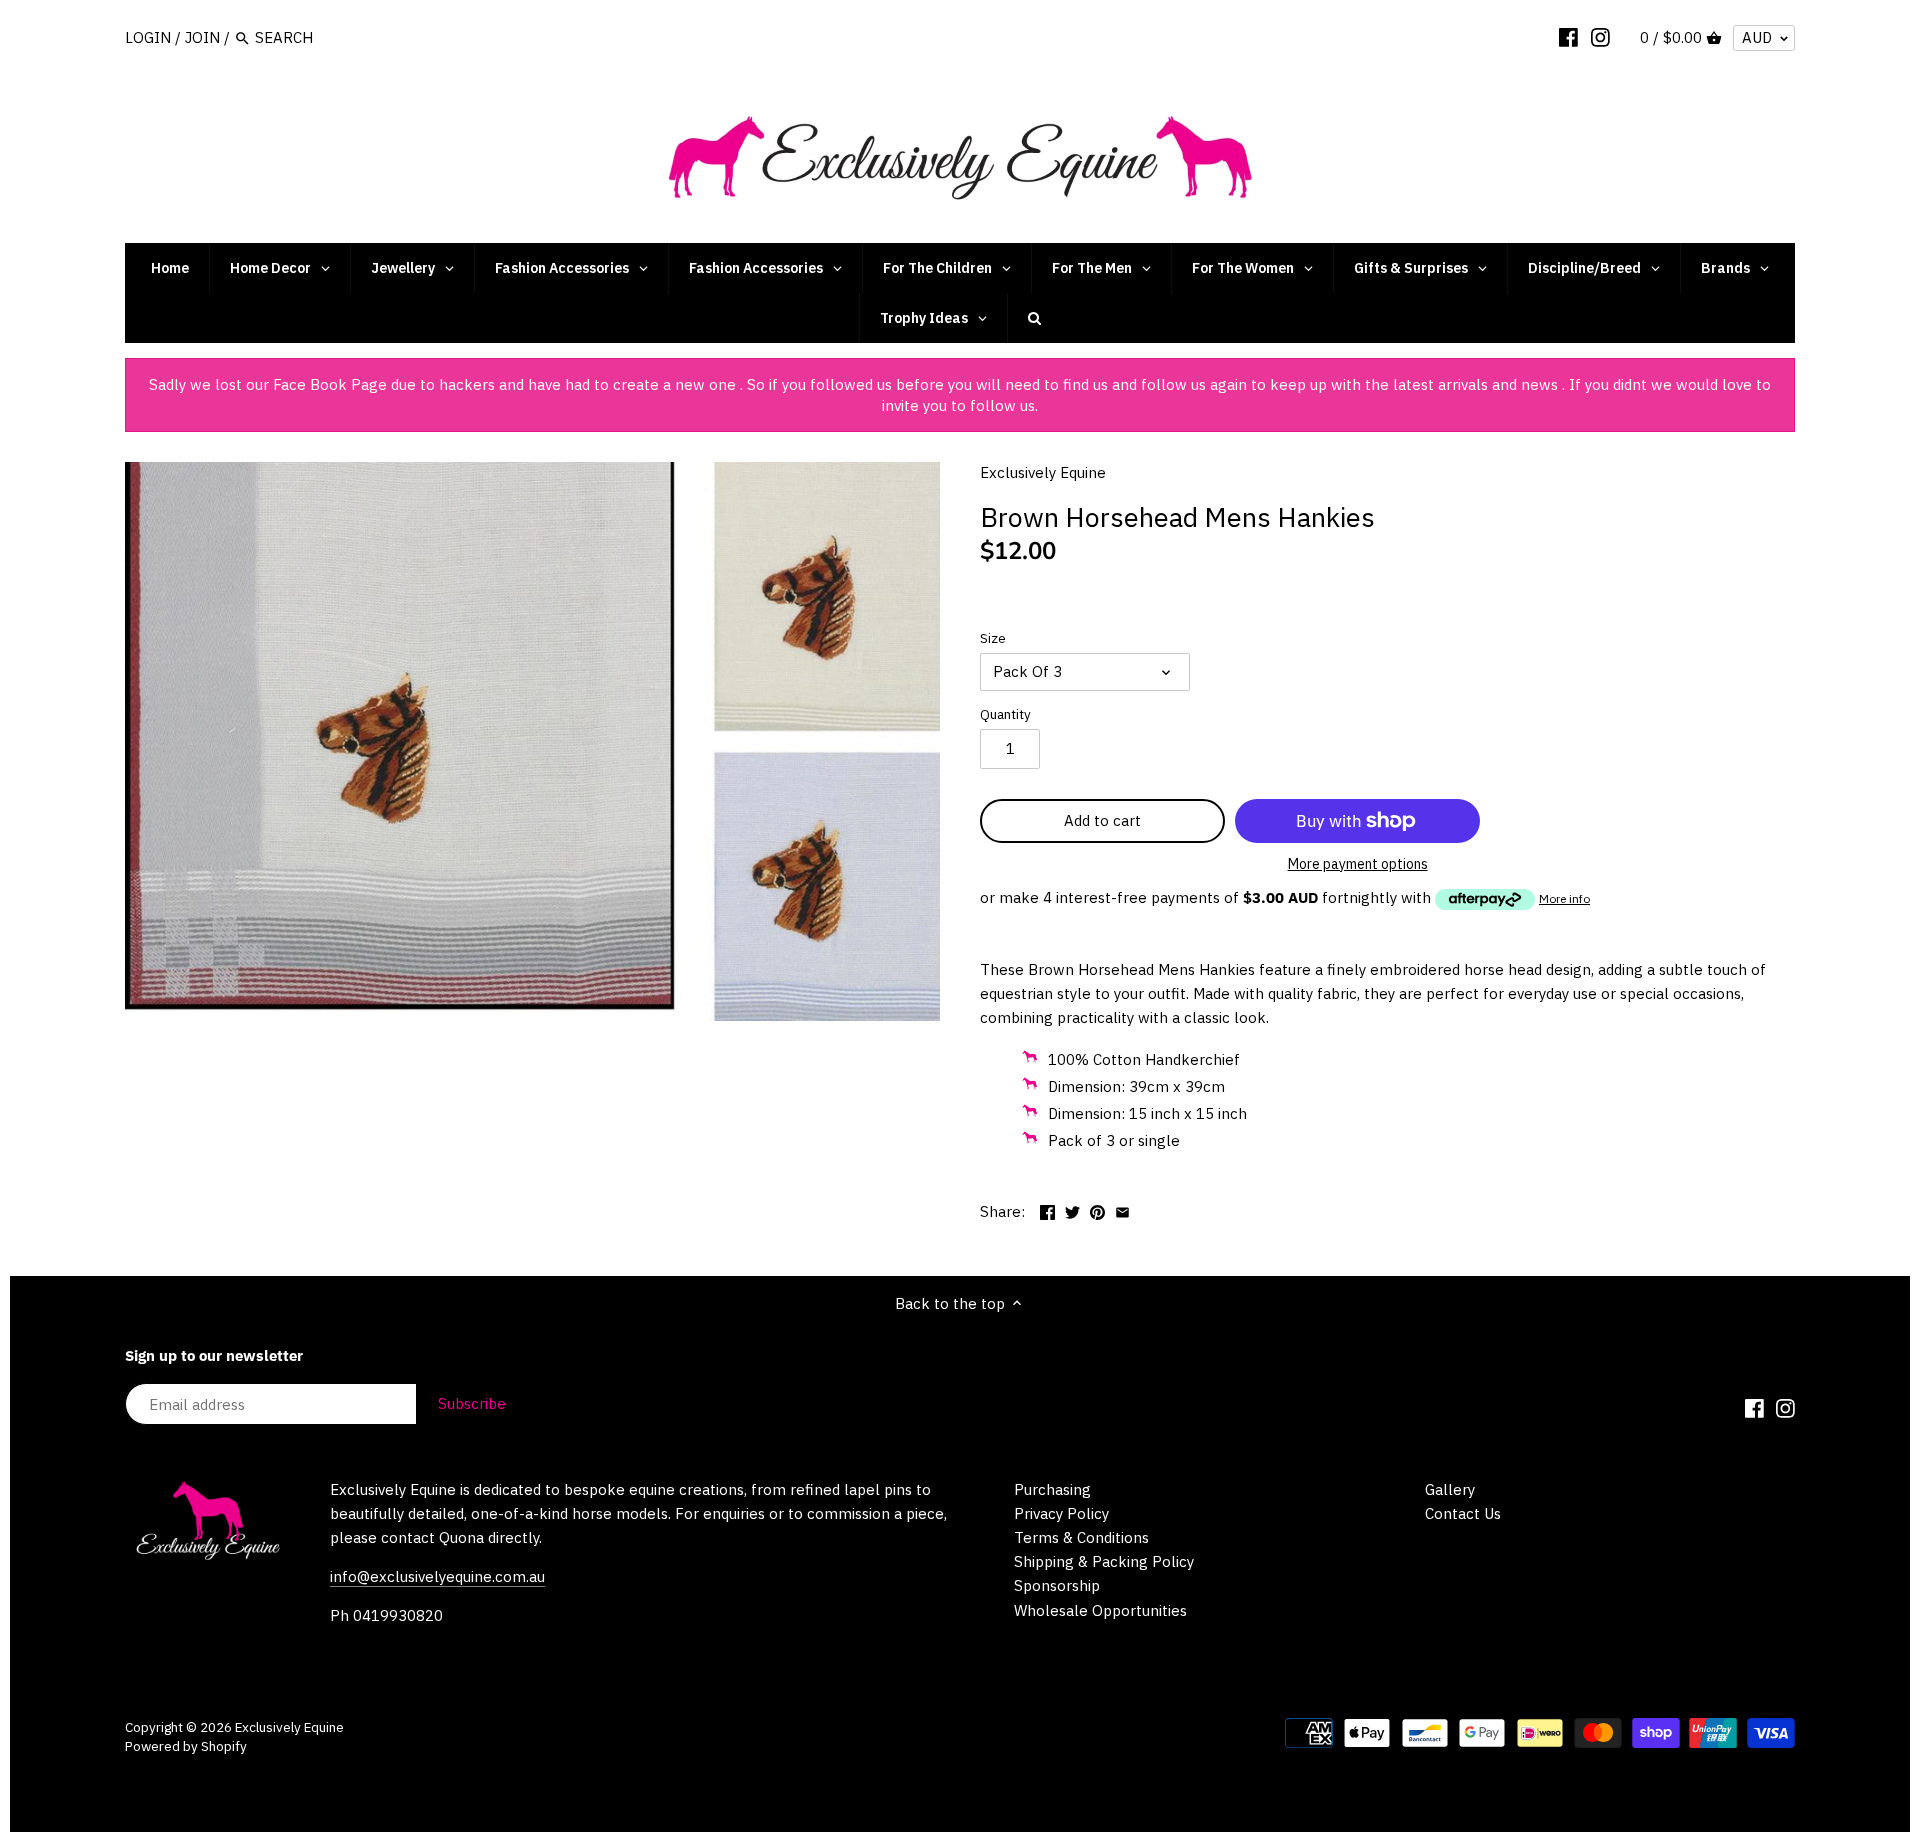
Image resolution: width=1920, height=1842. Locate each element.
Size (993, 638)
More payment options (1358, 864)
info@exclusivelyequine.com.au (437, 1576)
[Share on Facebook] (1047, 1209)
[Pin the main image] (1097, 1209)
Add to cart (1102, 820)
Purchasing (1052, 1489)
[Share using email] (1122, 1209)
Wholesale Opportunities (1100, 1610)
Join (202, 37)
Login (148, 37)
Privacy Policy (1061, 1513)
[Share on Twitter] (1072, 1209)
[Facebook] (1568, 37)
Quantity (1005, 714)
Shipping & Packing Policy (1104, 1561)
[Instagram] (1600, 37)
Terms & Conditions (1081, 1537)
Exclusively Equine (1043, 472)
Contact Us (1463, 1513)
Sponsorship (1057, 1585)
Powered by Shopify (186, 1746)
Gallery (1450, 1489)
